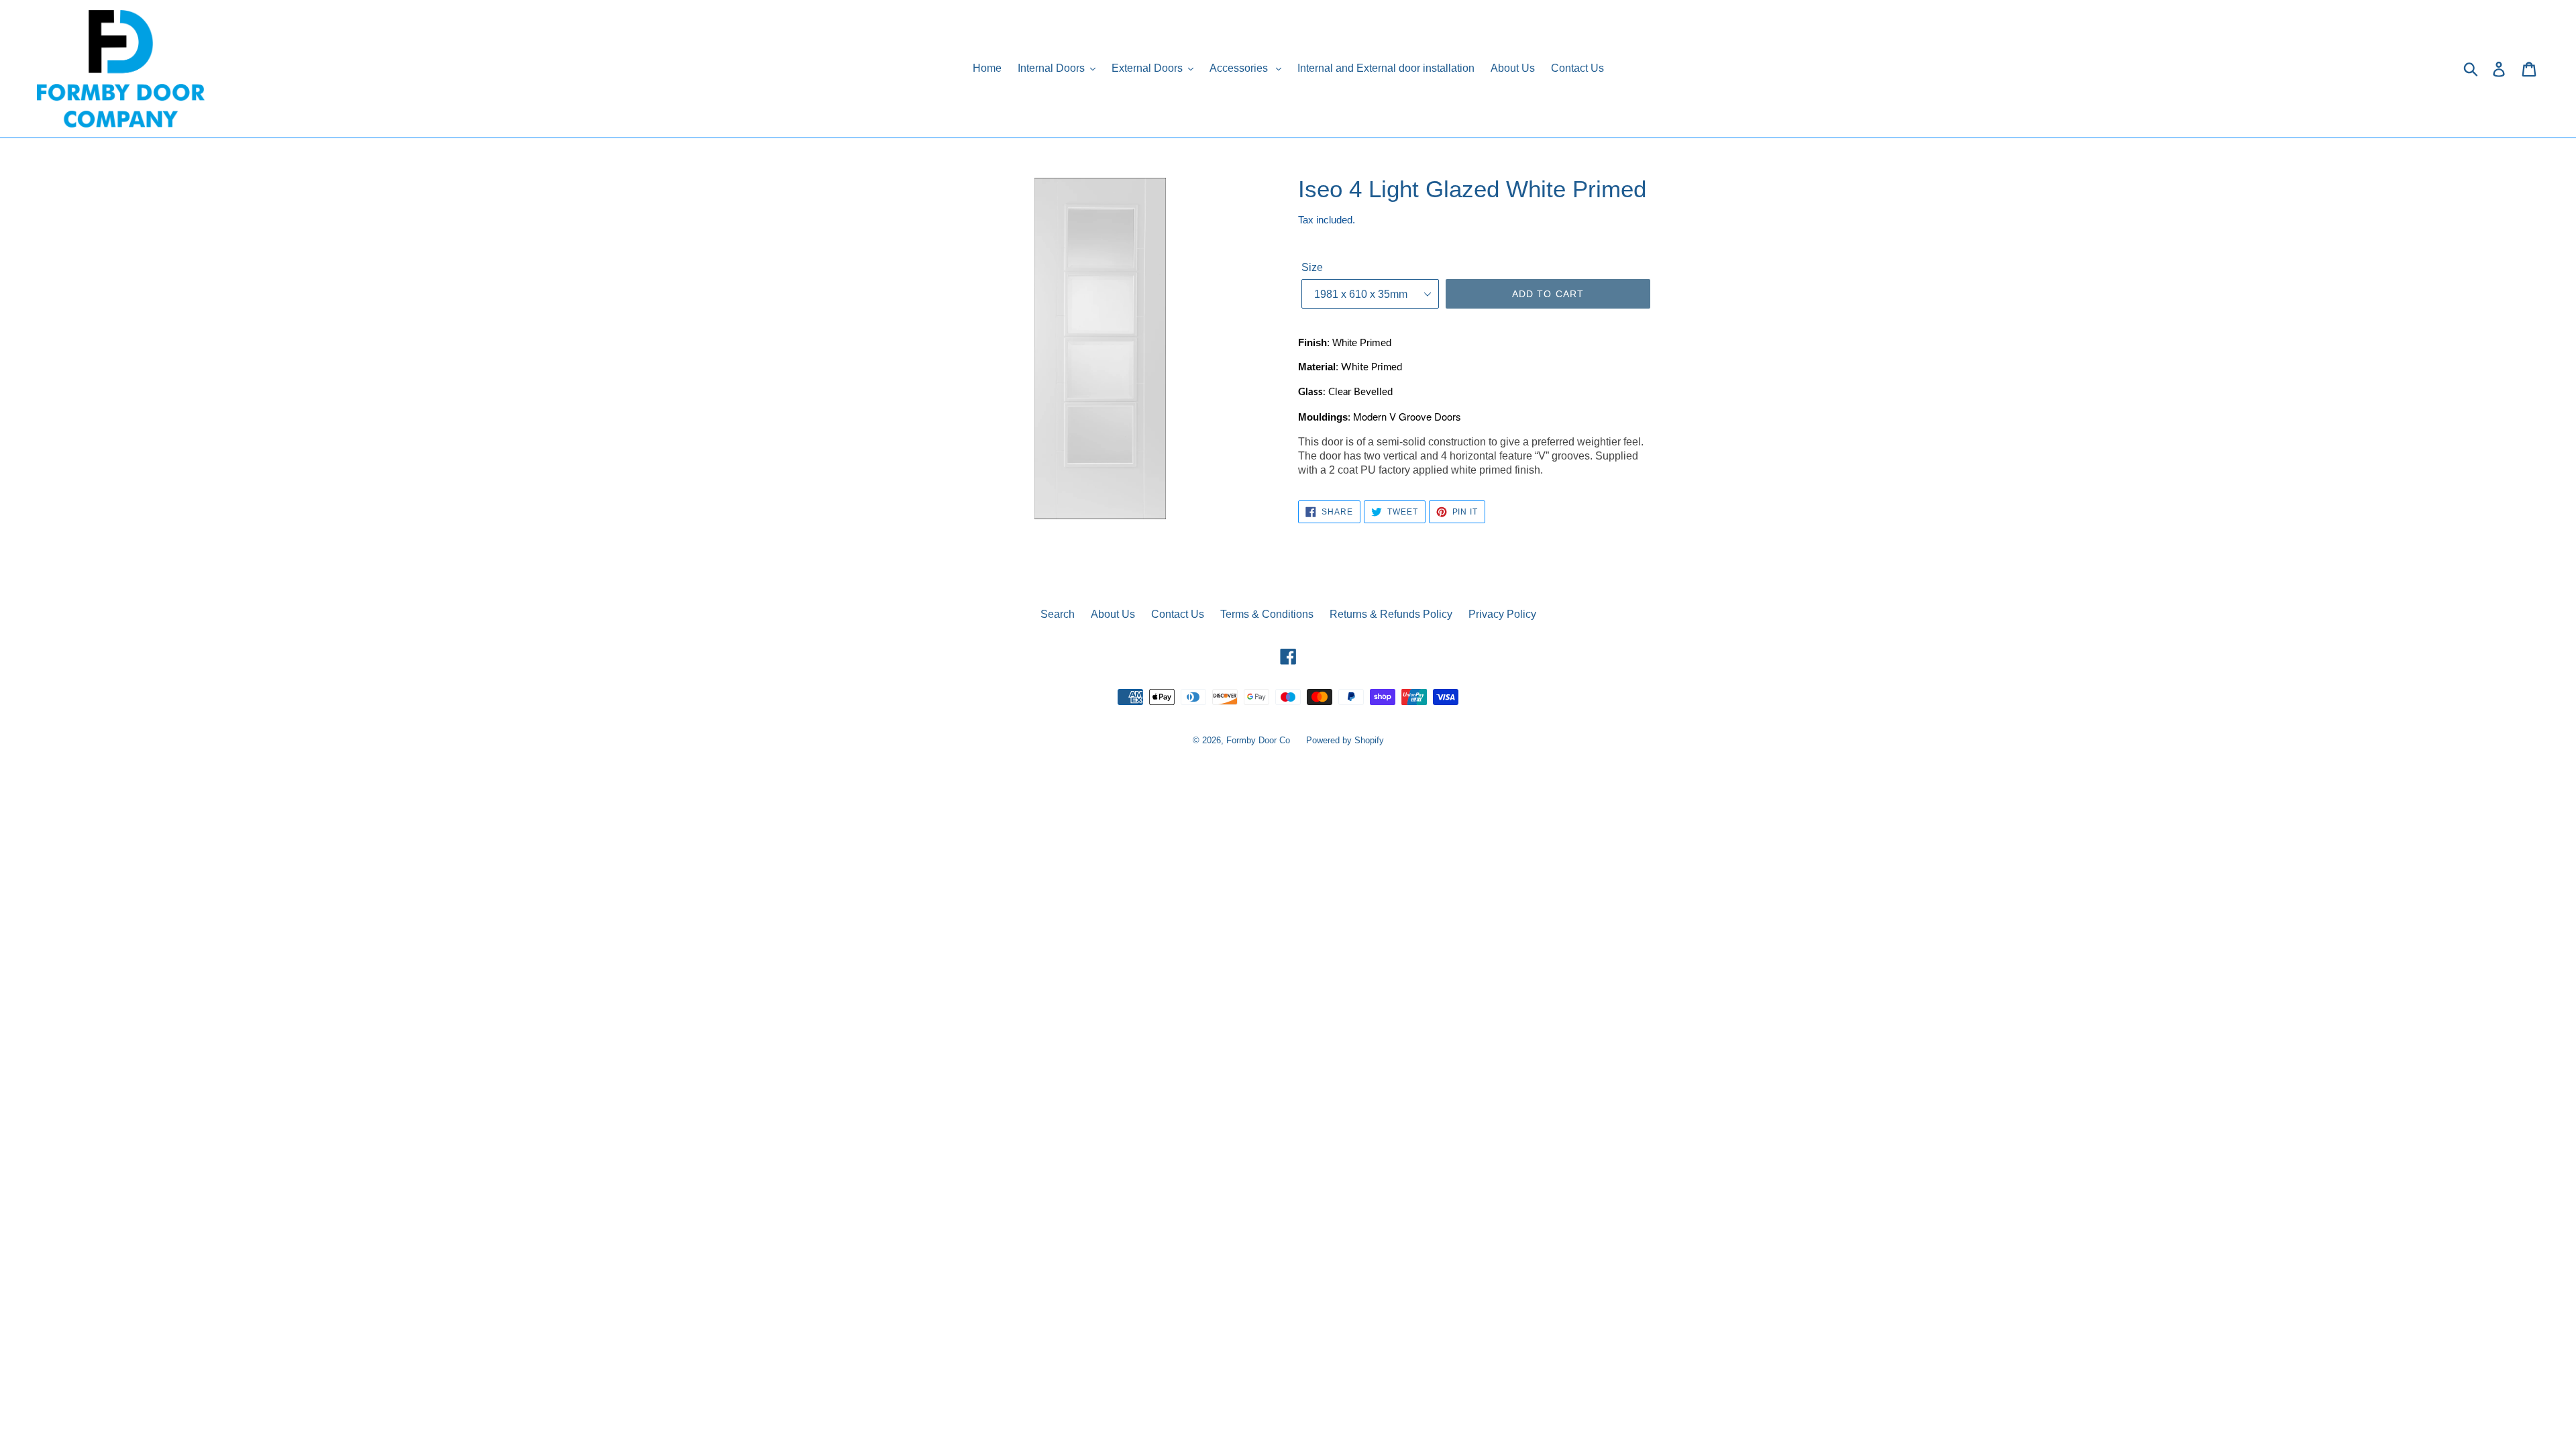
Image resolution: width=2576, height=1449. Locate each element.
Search (1058, 614)
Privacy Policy (1502, 614)
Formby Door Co (1259, 740)
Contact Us (1178, 614)
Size (1312, 267)
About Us (1113, 614)
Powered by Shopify (1345, 740)
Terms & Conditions (1267, 614)
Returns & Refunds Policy (1391, 614)
